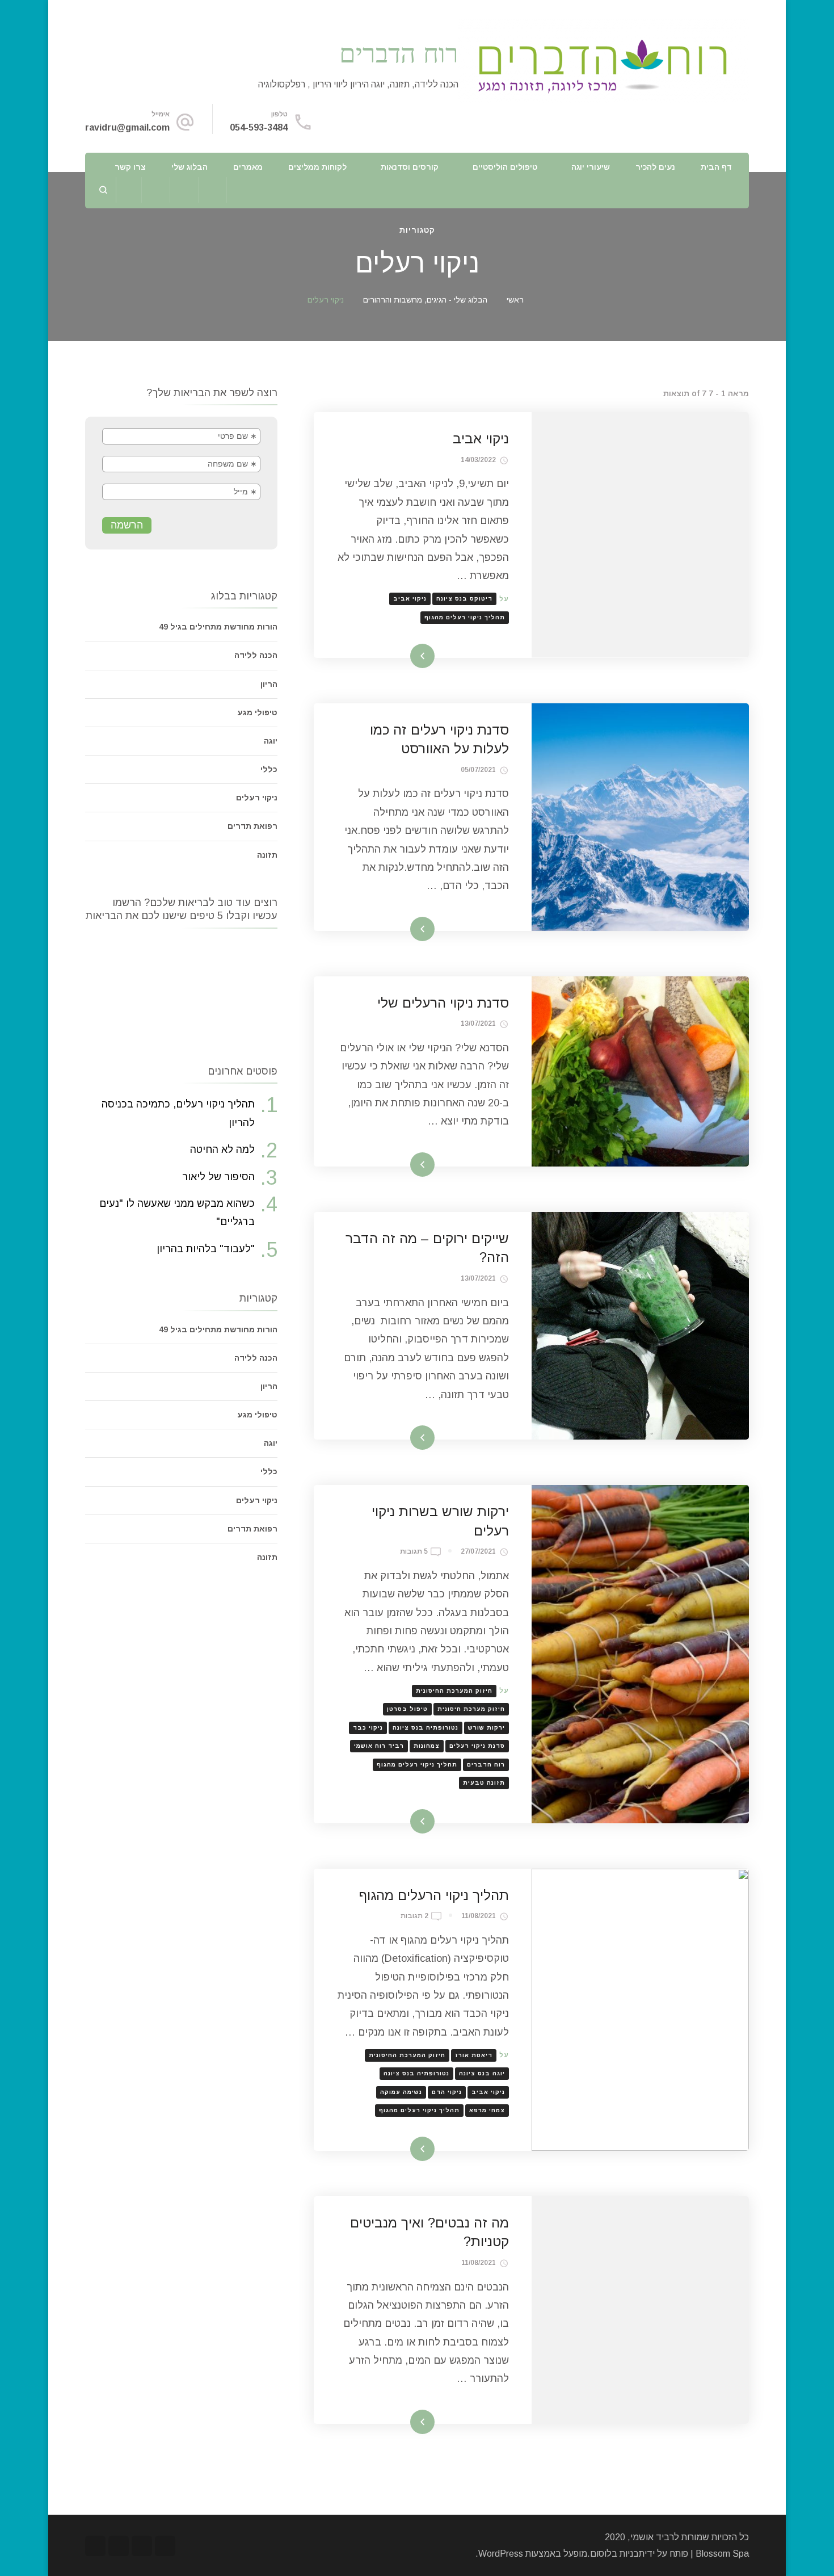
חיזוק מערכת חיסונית (471, 1709)
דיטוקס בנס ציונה (464, 599)
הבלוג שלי (189, 167)
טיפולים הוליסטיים (505, 167)
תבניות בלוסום (617, 2554)
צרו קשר (130, 167)
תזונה (267, 855)
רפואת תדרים (252, 826)
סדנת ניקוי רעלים (477, 1746)
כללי (269, 769)
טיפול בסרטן (407, 1709)
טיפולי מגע (257, 712)
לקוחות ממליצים (317, 167)
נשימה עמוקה (401, 2092)
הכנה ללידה (256, 655)
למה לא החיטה (222, 1149)
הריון (269, 684)
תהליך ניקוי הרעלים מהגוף (434, 1895)
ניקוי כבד (368, 1728)
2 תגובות (414, 1917)
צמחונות (427, 1746)
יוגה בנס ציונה (482, 2073)
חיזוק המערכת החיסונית (454, 1691)
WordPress (501, 2554)
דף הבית (716, 167)
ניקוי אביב (481, 439)
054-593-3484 (259, 127)
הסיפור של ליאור (218, 1177)
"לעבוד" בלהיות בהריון (206, 1249)
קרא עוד (438, 656)
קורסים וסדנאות (410, 167)
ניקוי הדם (447, 2092)
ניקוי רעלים (257, 798)
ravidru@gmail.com (127, 127)
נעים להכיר (655, 167)
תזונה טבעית (484, 1783)
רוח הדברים (399, 53)
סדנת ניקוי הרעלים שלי (443, 1003)
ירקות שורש (486, 1728)
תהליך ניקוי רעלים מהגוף (465, 617)
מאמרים (248, 167)
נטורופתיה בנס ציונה (426, 1728)
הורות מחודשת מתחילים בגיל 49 (218, 627)
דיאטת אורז (474, 2055)
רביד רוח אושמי (379, 1746)
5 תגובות (414, 1553)
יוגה (271, 741)
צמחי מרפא (487, 2110)
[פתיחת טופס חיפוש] (104, 190)
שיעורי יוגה (591, 167)
